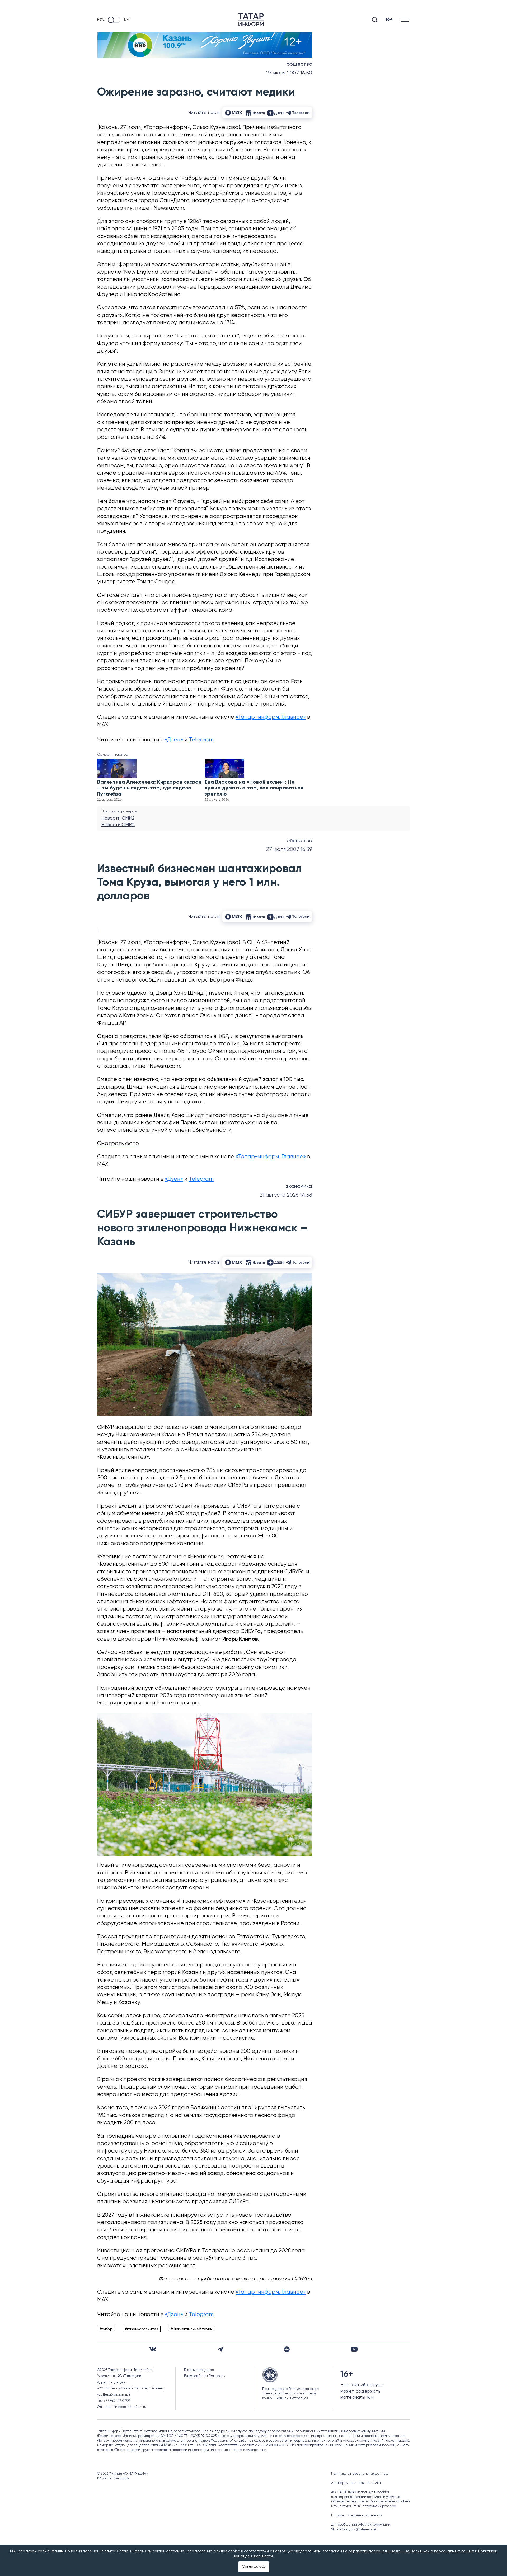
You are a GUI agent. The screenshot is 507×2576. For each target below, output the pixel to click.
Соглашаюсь (254, 2567)
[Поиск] (375, 20)
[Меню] (405, 20)
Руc (101, 20)
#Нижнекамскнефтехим (192, 2329)
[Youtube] (354, 2349)
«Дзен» (174, 740)
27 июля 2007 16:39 (289, 849)
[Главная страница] (251, 20)
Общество (299, 64)
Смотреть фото (118, 1144)
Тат (127, 20)
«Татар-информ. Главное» (271, 717)
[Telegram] (220, 2349)
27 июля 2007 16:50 (289, 73)
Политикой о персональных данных (442, 2551)
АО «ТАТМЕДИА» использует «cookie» (360, 2492)
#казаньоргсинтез (142, 2329)
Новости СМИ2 (118, 818)
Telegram (201, 740)
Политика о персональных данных (360, 2474)
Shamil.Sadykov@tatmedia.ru (354, 2529)
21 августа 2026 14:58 (286, 1195)
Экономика (299, 1187)
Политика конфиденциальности (357, 2515)
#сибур (106, 2329)
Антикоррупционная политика (356, 2483)
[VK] (153, 2349)
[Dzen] (287, 2349)
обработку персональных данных (379, 2551)
